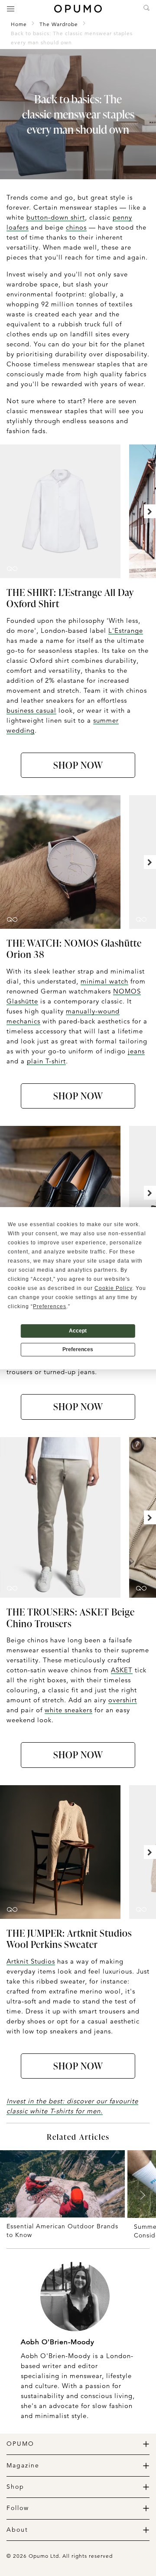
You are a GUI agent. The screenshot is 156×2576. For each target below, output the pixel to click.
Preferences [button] (50, 1306)
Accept (78, 1331)
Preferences (78, 1349)
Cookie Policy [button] (113, 1288)
